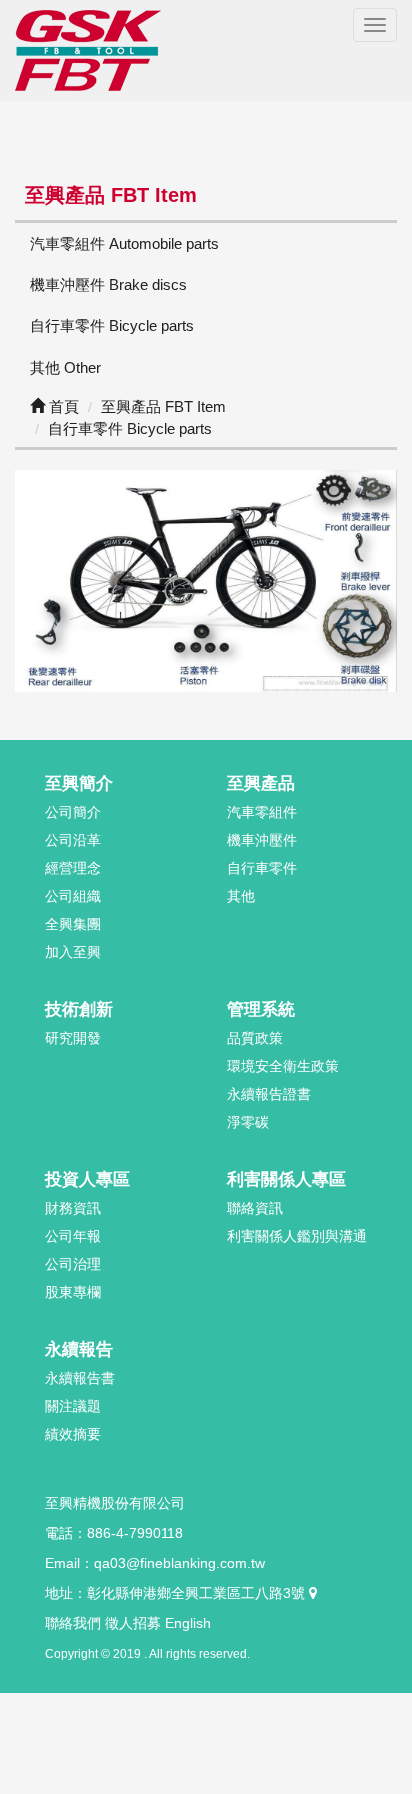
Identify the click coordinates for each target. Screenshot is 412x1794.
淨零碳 (248, 1122)
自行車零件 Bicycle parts (112, 325)
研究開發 (73, 1038)
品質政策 (255, 1038)
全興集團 (73, 924)
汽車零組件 (262, 812)
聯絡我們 (73, 1623)
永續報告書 (80, 1378)
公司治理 (73, 1264)
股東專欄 (73, 1292)
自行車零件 (262, 868)
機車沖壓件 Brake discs (108, 284)
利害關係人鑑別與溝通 (297, 1236)
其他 (241, 896)
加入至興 (73, 952)
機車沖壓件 (262, 840)
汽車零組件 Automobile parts (124, 243)
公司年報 (73, 1236)
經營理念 (73, 868)
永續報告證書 (269, 1094)
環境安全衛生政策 (283, 1066)
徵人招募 (133, 1623)
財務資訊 (73, 1208)
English (188, 1623)
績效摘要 (73, 1434)
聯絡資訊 (255, 1208)
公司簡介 (73, 812)
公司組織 (73, 896)
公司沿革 (73, 840)
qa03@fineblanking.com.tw (179, 1563)
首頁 (62, 406)
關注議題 (73, 1406)
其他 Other (65, 367)
